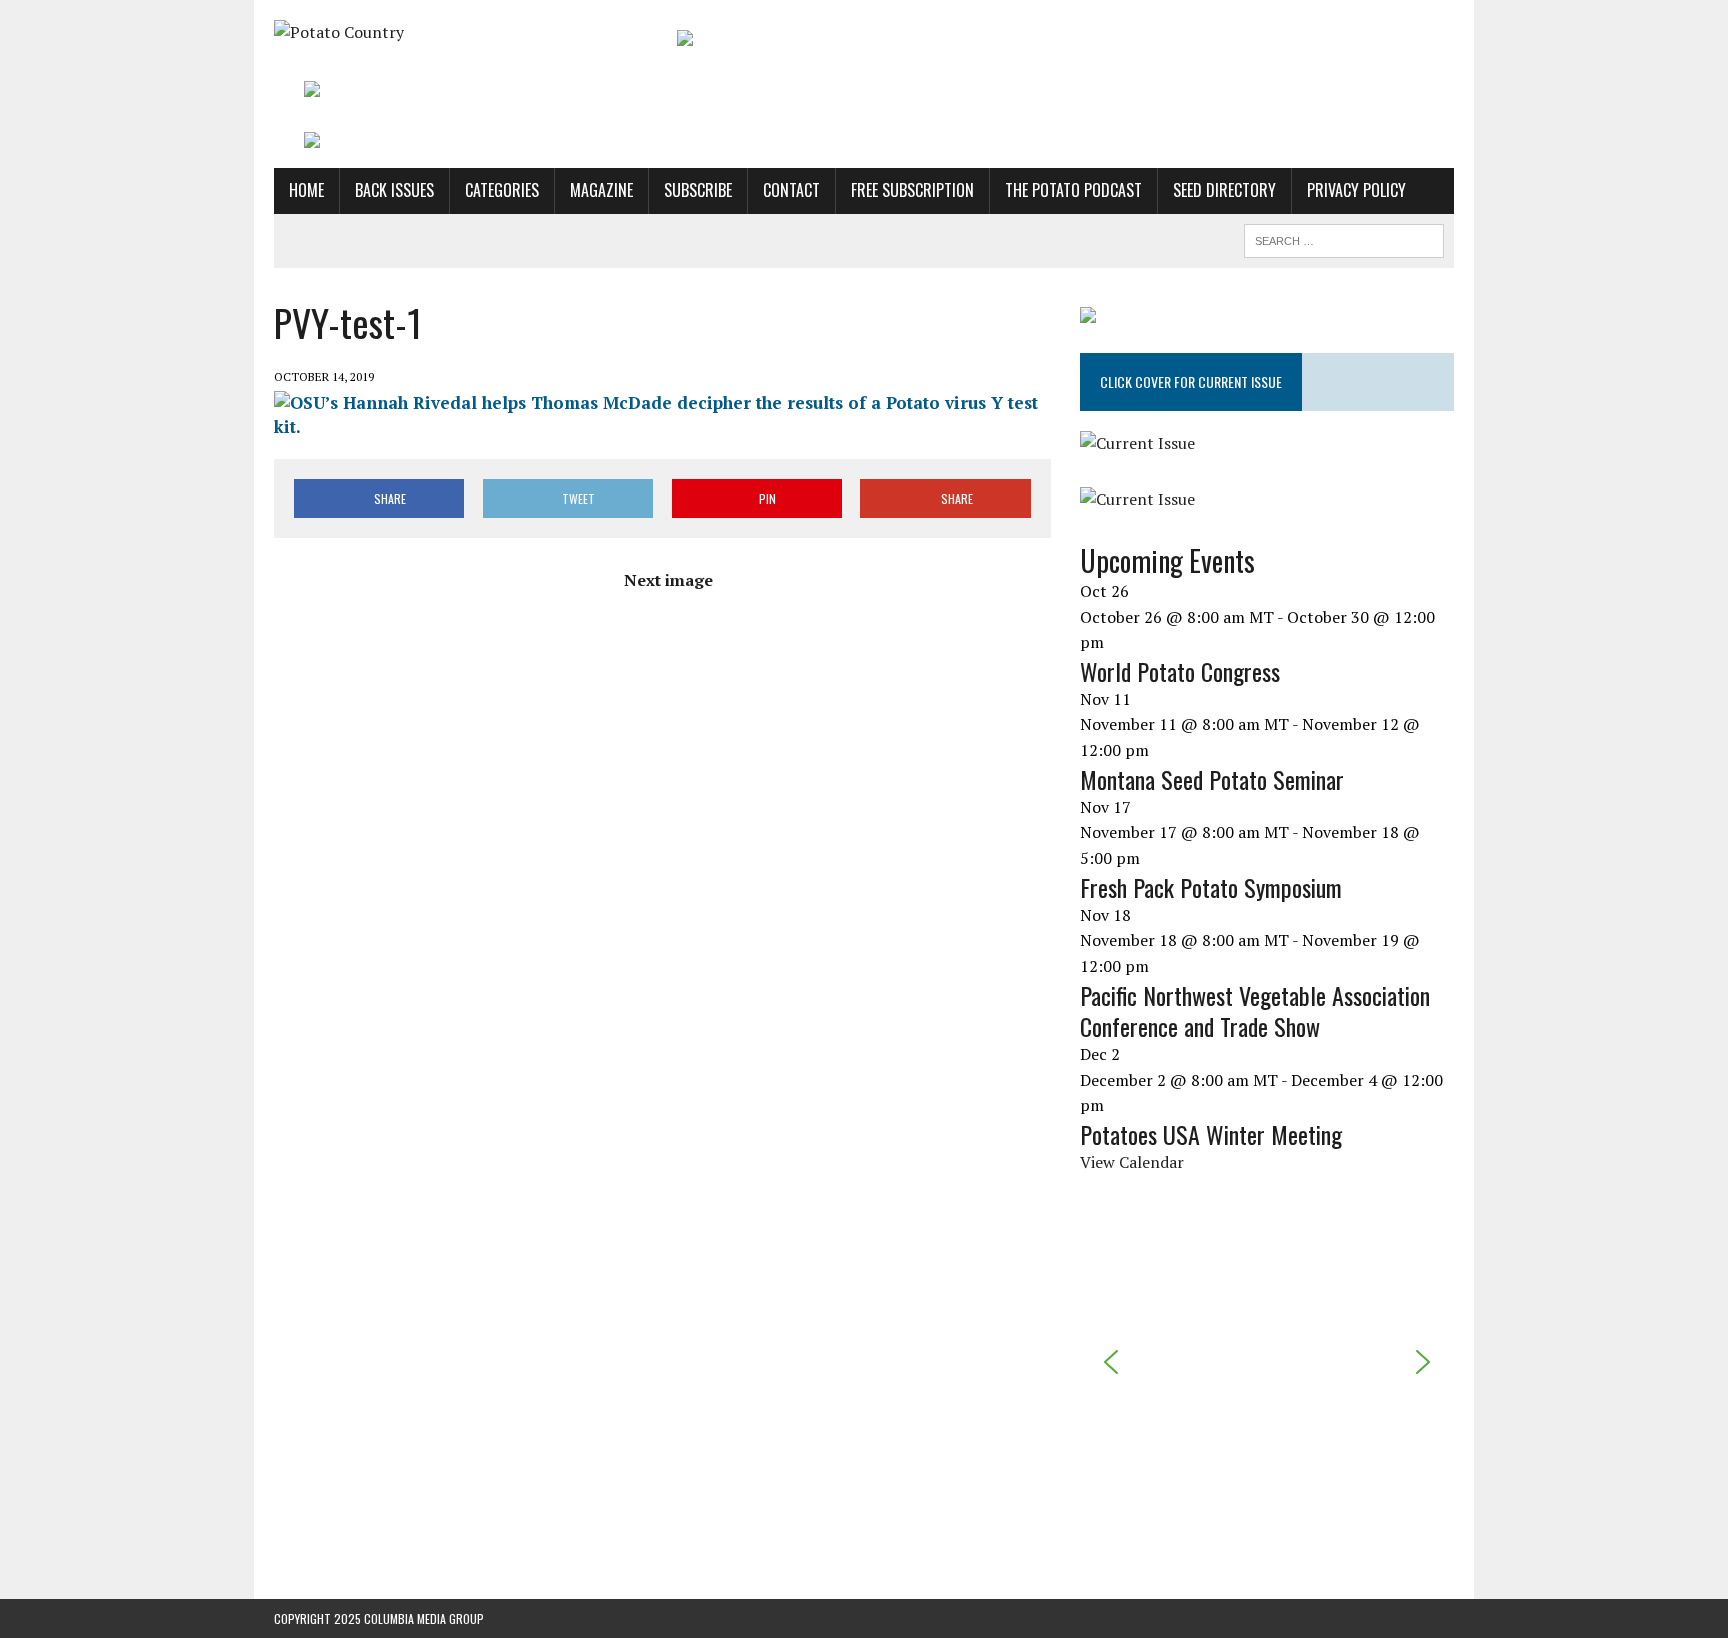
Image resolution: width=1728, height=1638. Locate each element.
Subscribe (698, 190)
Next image (668, 580)
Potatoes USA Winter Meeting (1211, 1134)
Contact (791, 190)
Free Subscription (912, 190)
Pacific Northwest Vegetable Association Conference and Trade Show (1255, 1010)
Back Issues (394, 190)
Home (306, 190)
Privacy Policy (1356, 190)
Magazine (601, 190)
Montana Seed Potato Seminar (1212, 779)
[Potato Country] (461, 33)
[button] (1111, 1362)
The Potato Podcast (1073, 190)
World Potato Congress (1180, 671)
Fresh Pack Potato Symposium (1211, 887)
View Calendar (1132, 1162)
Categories (502, 190)
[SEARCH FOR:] (1344, 238)
